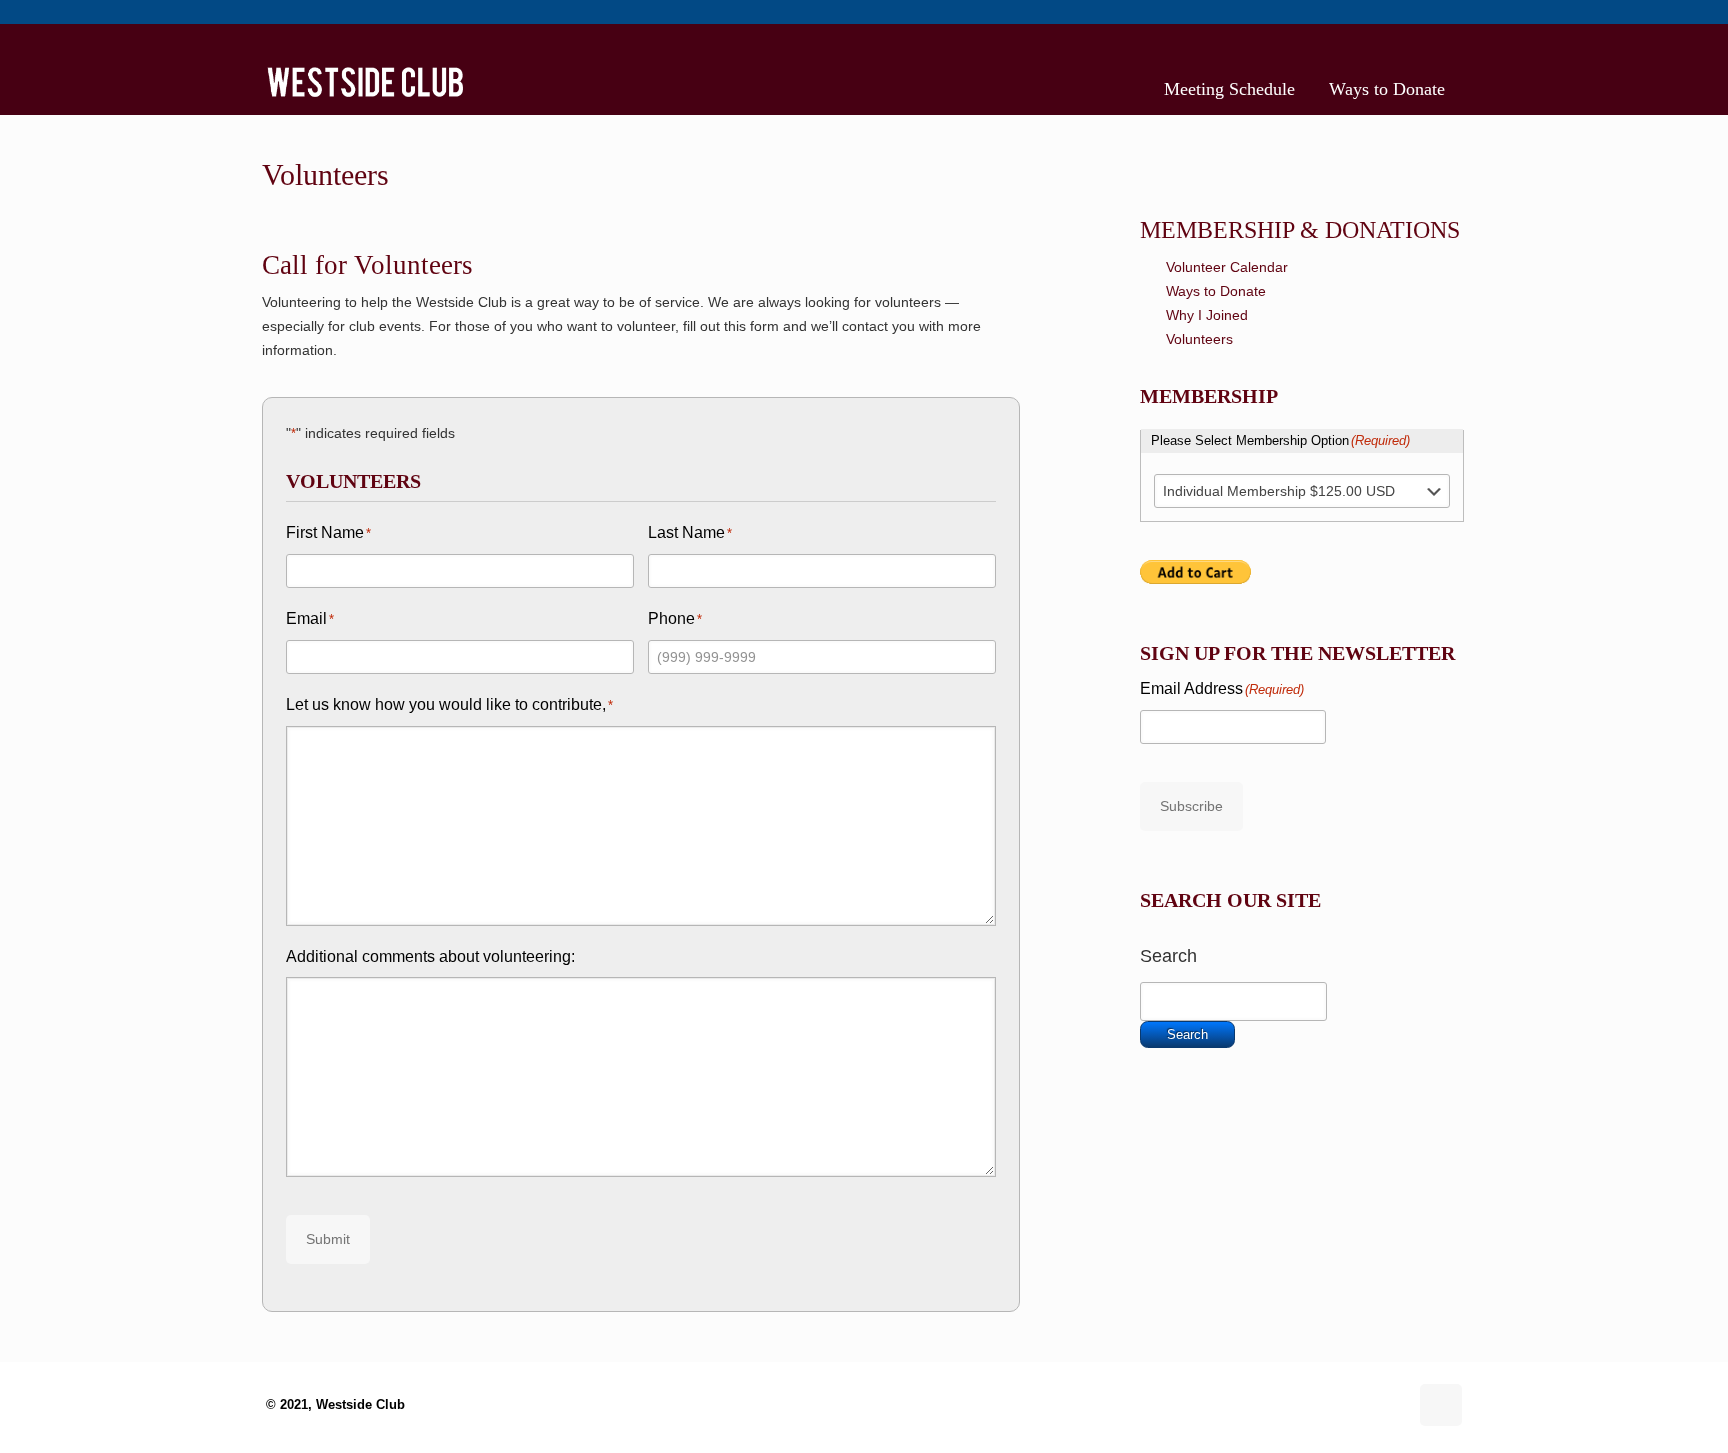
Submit (328, 1239)
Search (1168, 956)
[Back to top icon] (1441, 1405)
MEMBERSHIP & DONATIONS (1300, 230)
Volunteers (1199, 339)
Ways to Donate (1216, 291)
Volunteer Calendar (1227, 267)
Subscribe (1191, 806)
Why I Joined (1207, 315)
